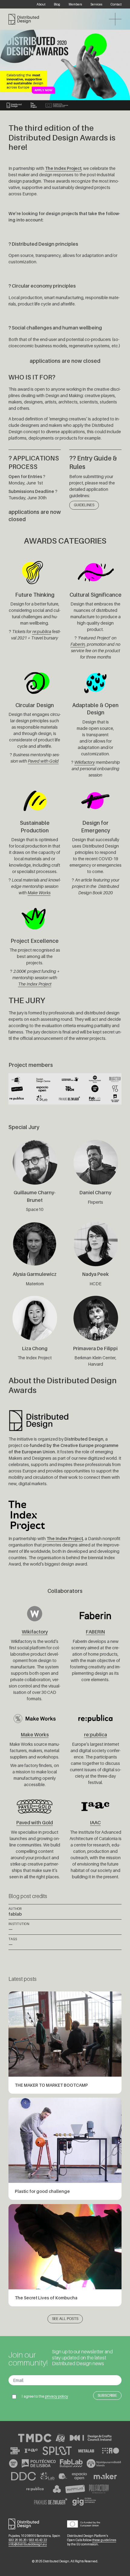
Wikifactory (85, 762)
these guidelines (104, 2540)
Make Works (39, 893)
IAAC (95, 1823)
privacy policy (57, 2396)
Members (75, 4)
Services (96, 4)
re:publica (42, 631)
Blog (57, 4)
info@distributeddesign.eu (28, 2544)
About (41, 4)
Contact (116, 4)
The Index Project (35, 984)
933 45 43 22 (38, 2540)
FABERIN (95, 1632)
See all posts (65, 2319)
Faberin (78, 644)
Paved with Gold (43, 761)
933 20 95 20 (18, 2540)
